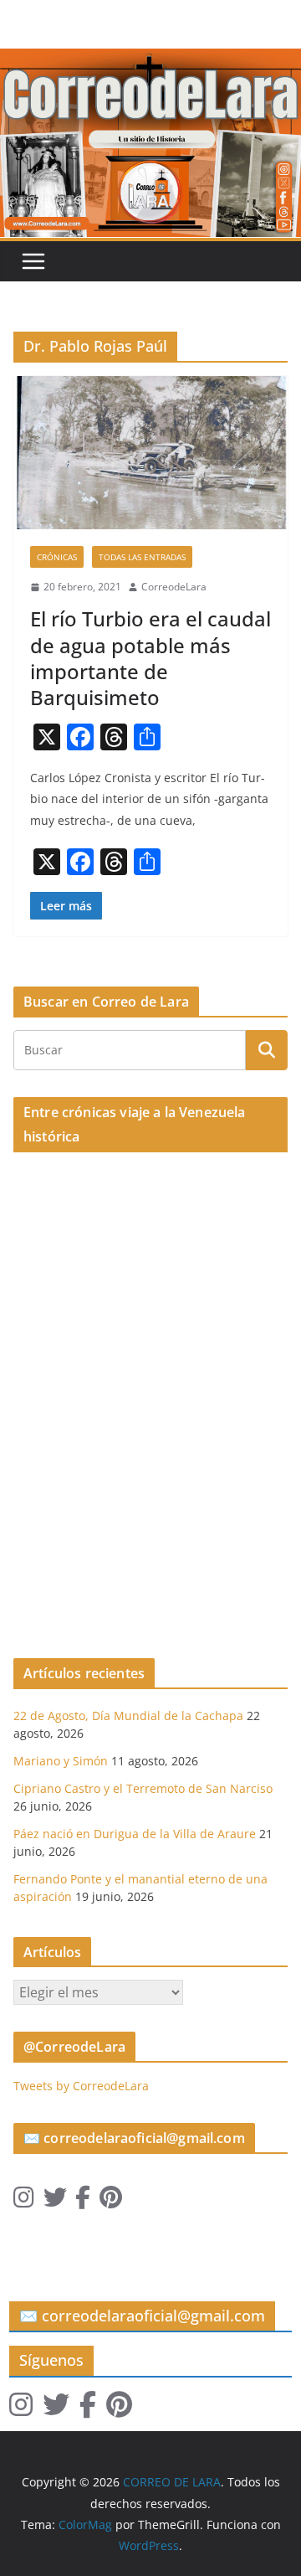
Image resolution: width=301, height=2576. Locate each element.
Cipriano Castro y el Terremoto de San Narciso (143, 1788)
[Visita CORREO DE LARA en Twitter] (55, 2201)
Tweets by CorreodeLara (81, 2086)
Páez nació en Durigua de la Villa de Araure (135, 1834)
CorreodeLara (174, 587)
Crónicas (57, 557)
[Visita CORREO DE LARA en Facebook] (83, 2201)
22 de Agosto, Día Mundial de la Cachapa (128, 1716)
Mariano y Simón (61, 1761)
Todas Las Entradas (142, 557)
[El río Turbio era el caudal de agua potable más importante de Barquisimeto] (150, 452)
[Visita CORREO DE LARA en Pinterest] (111, 2201)
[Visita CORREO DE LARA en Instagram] (24, 2201)
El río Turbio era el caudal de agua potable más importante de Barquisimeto (150, 658)
